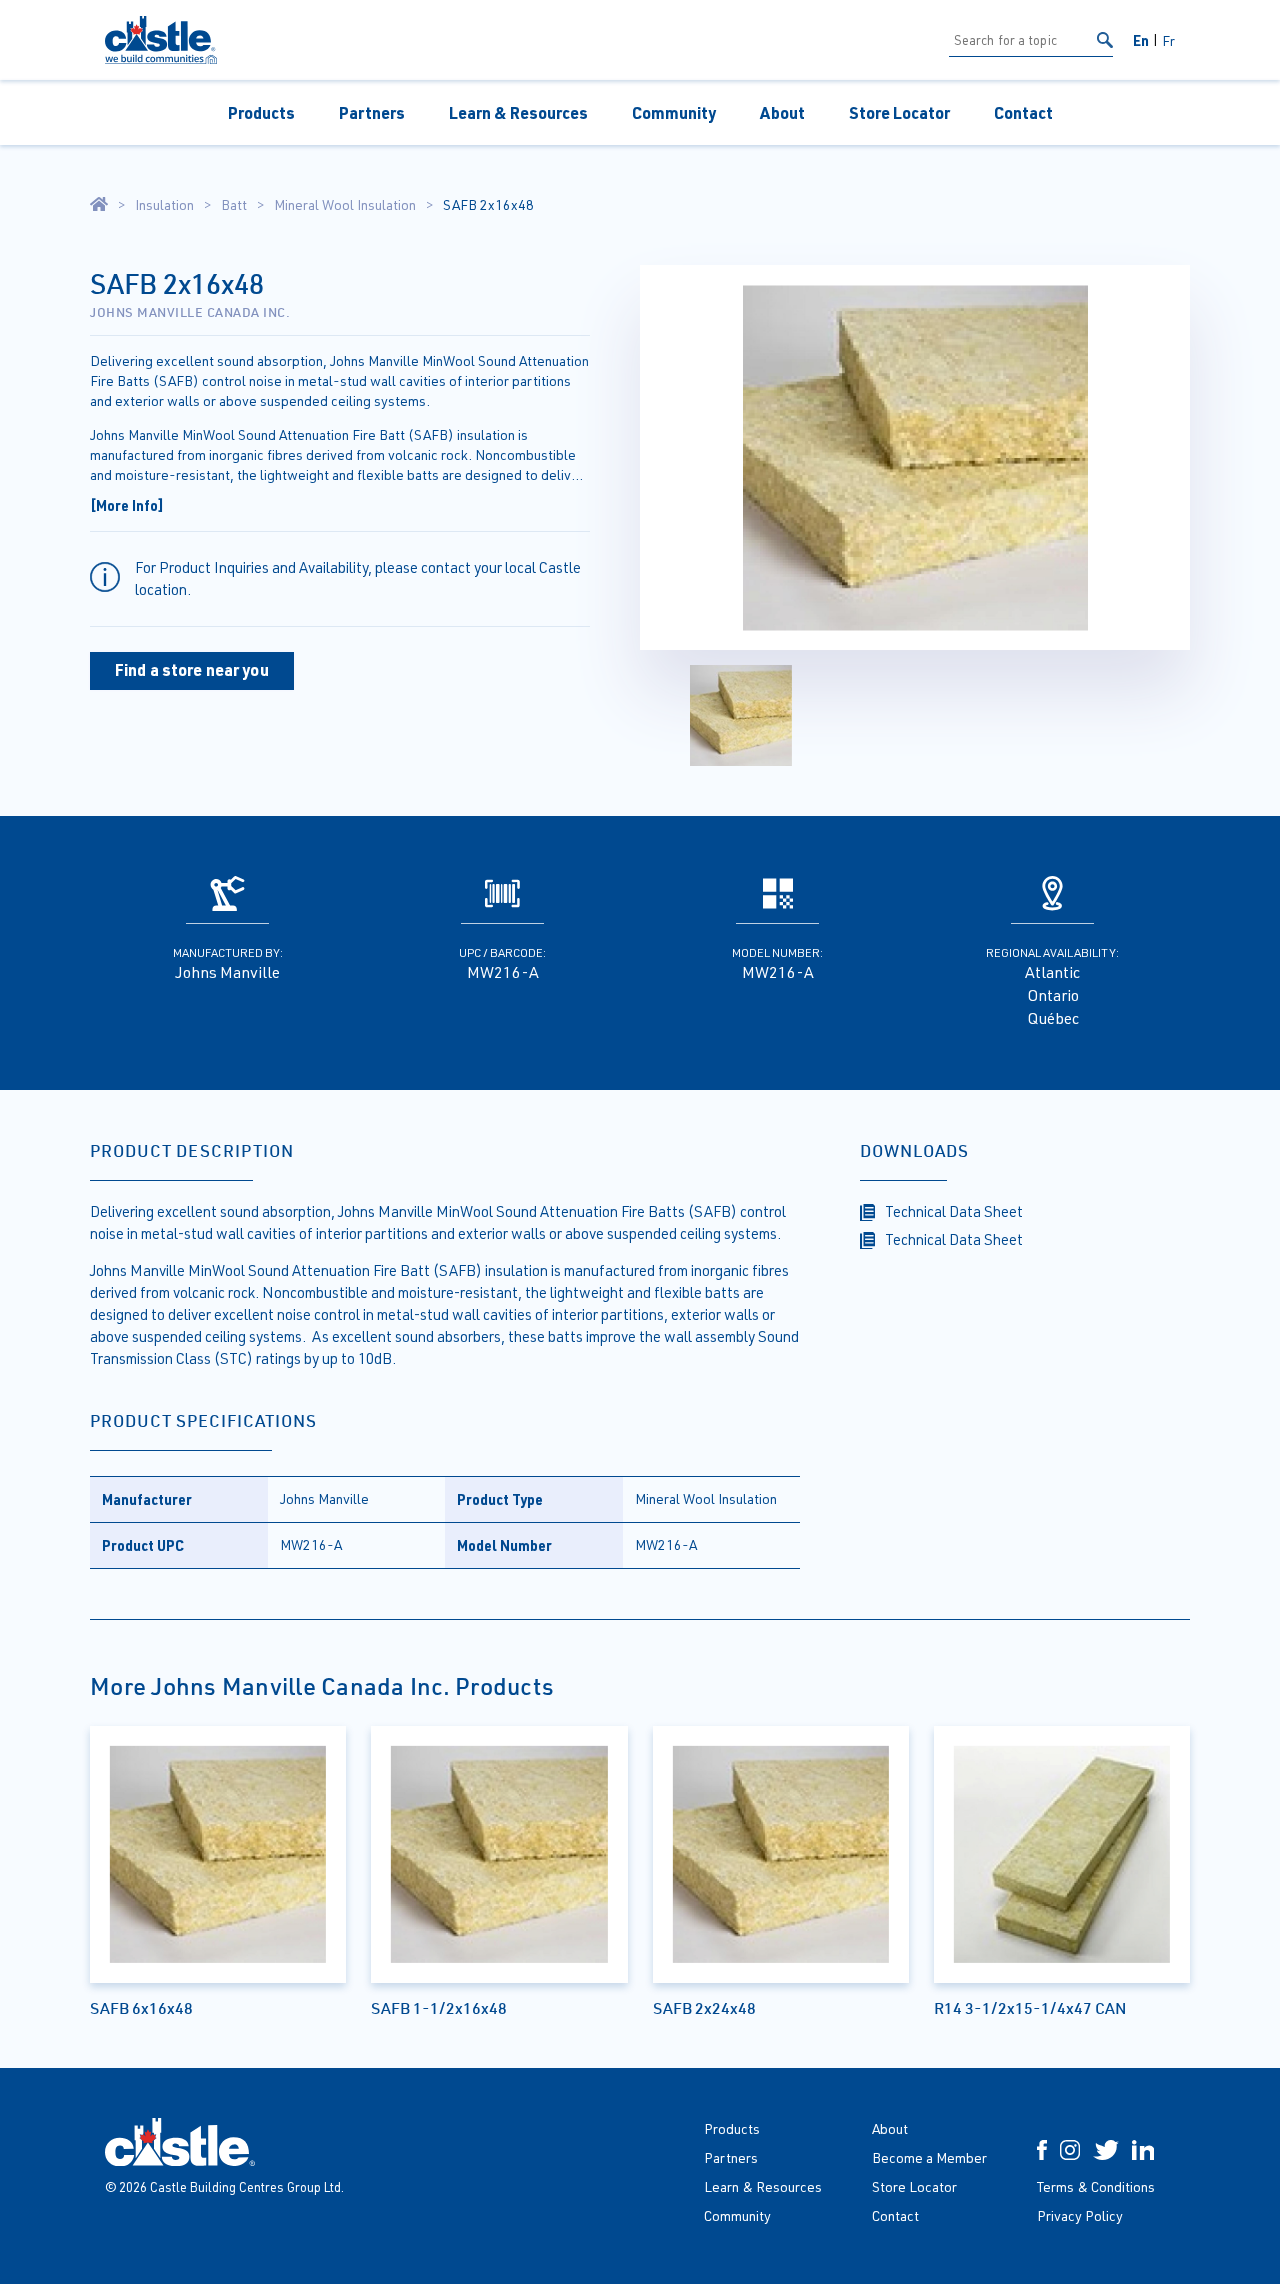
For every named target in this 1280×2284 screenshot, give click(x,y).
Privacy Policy (1080, 2215)
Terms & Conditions (1096, 2186)
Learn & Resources (518, 112)
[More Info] (127, 505)
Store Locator (899, 112)
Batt (234, 205)
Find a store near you (192, 669)
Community (674, 112)
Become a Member (929, 2157)
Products (261, 112)
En (1141, 40)
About (782, 112)
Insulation (164, 205)
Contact (1023, 112)
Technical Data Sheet (954, 1211)
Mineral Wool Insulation (345, 205)
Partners (372, 112)
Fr (1168, 40)
